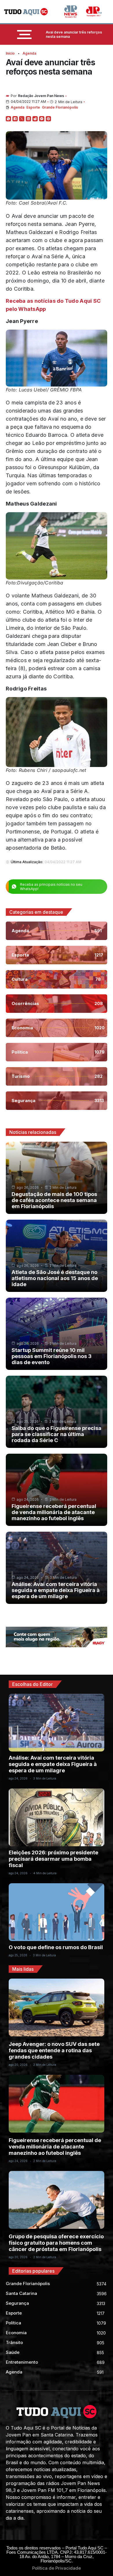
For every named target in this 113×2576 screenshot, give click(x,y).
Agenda (29, 53)
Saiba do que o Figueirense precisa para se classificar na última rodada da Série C (57, 1434)
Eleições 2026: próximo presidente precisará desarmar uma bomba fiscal (53, 1859)
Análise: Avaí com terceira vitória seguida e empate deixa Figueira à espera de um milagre (56, 1590)
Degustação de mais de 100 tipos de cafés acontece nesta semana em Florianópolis (54, 1200)
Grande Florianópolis (60, 107)
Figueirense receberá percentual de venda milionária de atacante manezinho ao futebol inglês (54, 1512)
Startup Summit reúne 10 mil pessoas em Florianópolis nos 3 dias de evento (52, 1356)
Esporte (33, 107)
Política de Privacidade (57, 2568)
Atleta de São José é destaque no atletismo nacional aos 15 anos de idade (55, 1278)
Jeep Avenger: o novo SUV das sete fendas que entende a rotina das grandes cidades (54, 2050)
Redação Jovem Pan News (41, 96)
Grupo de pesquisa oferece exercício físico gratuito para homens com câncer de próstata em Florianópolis (56, 2243)
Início (10, 53)
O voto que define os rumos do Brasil (56, 1947)
